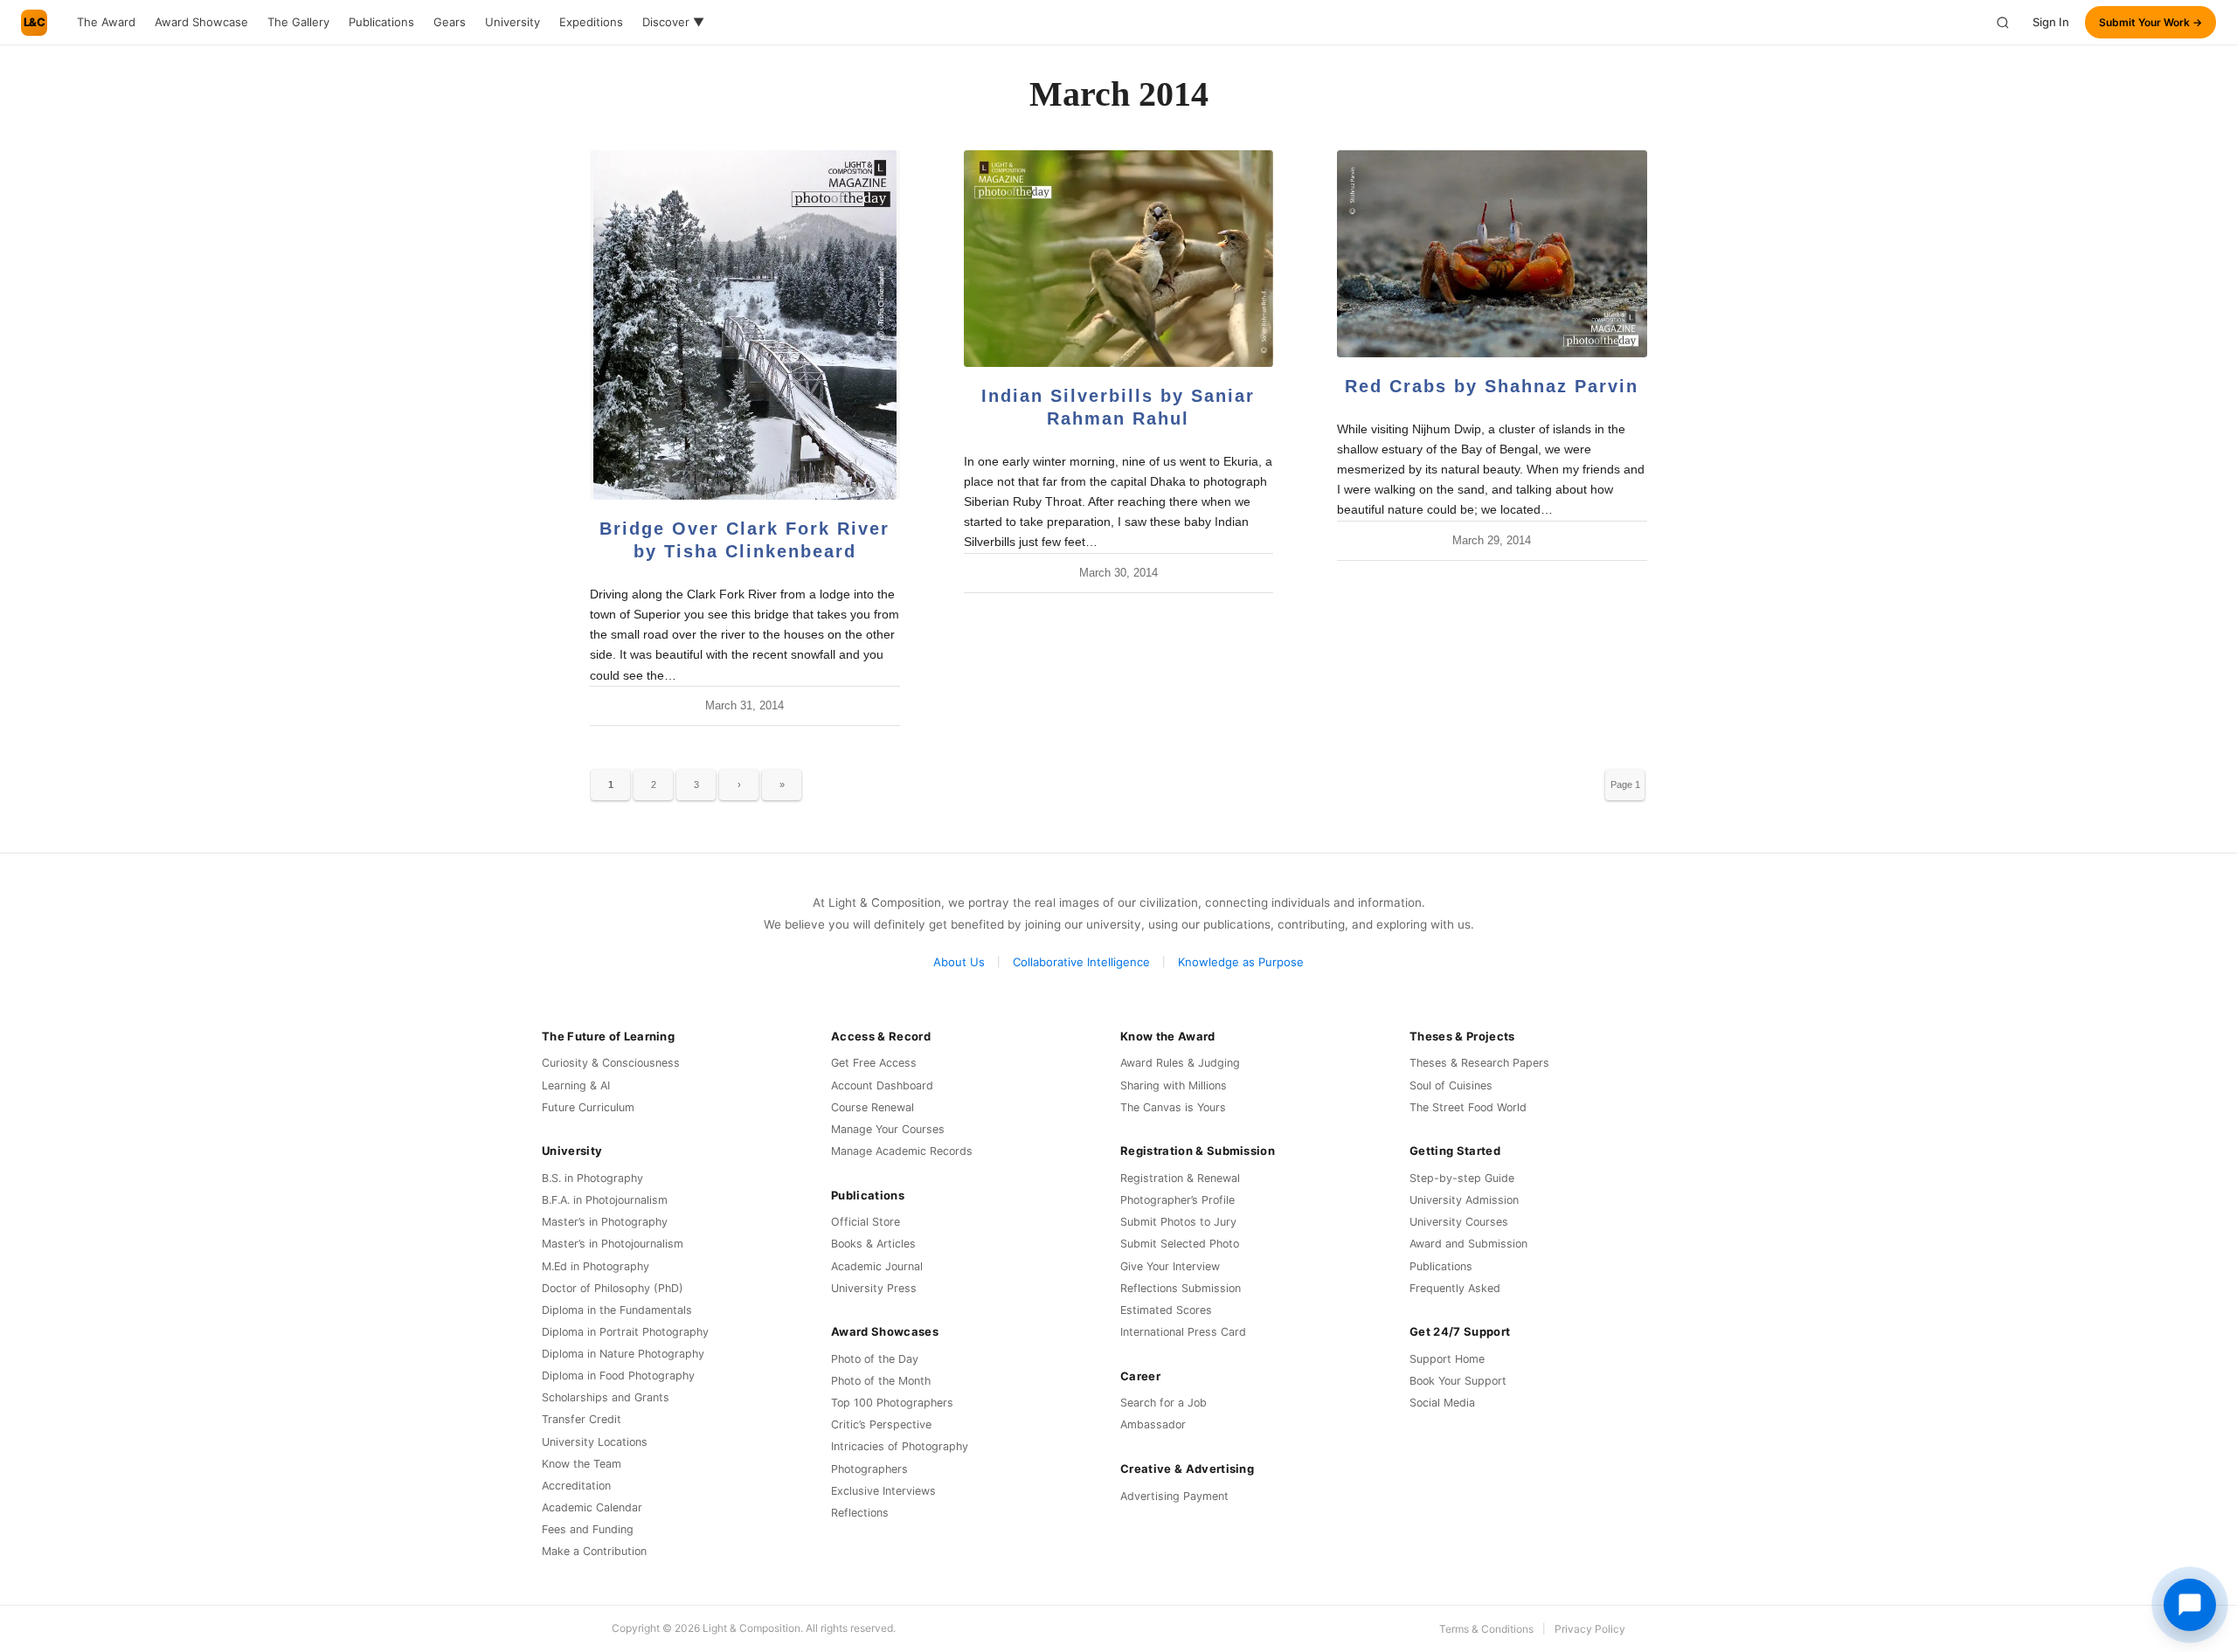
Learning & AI (576, 1085)
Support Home (1447, 1359)
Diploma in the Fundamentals (617, 1310)
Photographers (869, 1469)
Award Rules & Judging (1180, 1063)
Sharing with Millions (1174, 1085)
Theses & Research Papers (1479, 1063)
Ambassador (1153, 1424)
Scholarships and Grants (606, 1397)
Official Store (866, 1222)
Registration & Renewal (1180, 1178)
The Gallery (298, 22)
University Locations (595, 1442)
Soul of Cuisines (1451, 1085)
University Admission (1464, 1200)
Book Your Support (1458, 1381)
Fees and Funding (588, 1529)
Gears (450, 22)
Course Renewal (873, 1107)
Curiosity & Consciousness (611, 1063)
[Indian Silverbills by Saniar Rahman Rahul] (1119, 259)
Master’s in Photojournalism (613, 1244)
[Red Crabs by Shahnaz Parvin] (1492, 254)
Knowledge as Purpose (1241, 962)
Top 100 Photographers (892, 1403)
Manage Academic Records (902, 1151)
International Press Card (1183, 1332)
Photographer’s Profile (1177, 1200)
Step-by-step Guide (1462, 1178)
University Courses (1459, 1222)
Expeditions (591, 22)
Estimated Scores (1166, 1310)
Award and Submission (1468, 1244)
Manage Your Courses (888, 1129)
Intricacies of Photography (900, 1446)
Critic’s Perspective (881, 1424)
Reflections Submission (1181, 1288)
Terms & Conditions (1486, 1629)
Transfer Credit (582, 1419)
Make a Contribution (594, 1551)
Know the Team (582, 1464)
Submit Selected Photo (1180, 1244)
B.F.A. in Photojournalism (605, 1200)
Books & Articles (873, 1244)
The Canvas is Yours (1173, 1107)
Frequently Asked (1455, 1288)
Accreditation (576, 1486)
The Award (106, 22)
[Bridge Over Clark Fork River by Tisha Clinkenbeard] (745, 325)
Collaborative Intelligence (1081, 962)
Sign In (2051, 22)
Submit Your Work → (2150, 22)
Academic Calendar (592, 1507)
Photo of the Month (881, 1381)
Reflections (860, 1513)
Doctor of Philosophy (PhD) (613, 1288)
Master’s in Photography (605, 1222)
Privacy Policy (1590, 1629)
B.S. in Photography (592, 1178)
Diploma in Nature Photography (623, 1354)
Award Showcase (201, 22)
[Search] (2003, 23)
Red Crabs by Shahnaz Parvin (1492, 386)
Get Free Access (874, 1063)
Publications (381, 22)
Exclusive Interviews (883, 1491)
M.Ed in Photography (596, 1266)
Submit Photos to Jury (1178, 1222)
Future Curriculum (588, 1107)
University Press (874, 1288)
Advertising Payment (1174, 1496)
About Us (959, 962)
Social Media (1442, 1403)
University (513, 22)
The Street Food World (1468, 1107)
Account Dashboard (882, 1085)
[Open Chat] (2190, 1605)
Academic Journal (877, 1266)
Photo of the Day (875, 1359)
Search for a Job (1164, 1403)
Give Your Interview (1170, 1266)
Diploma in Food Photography (618, 1376)
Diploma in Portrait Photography (625, 1332)
